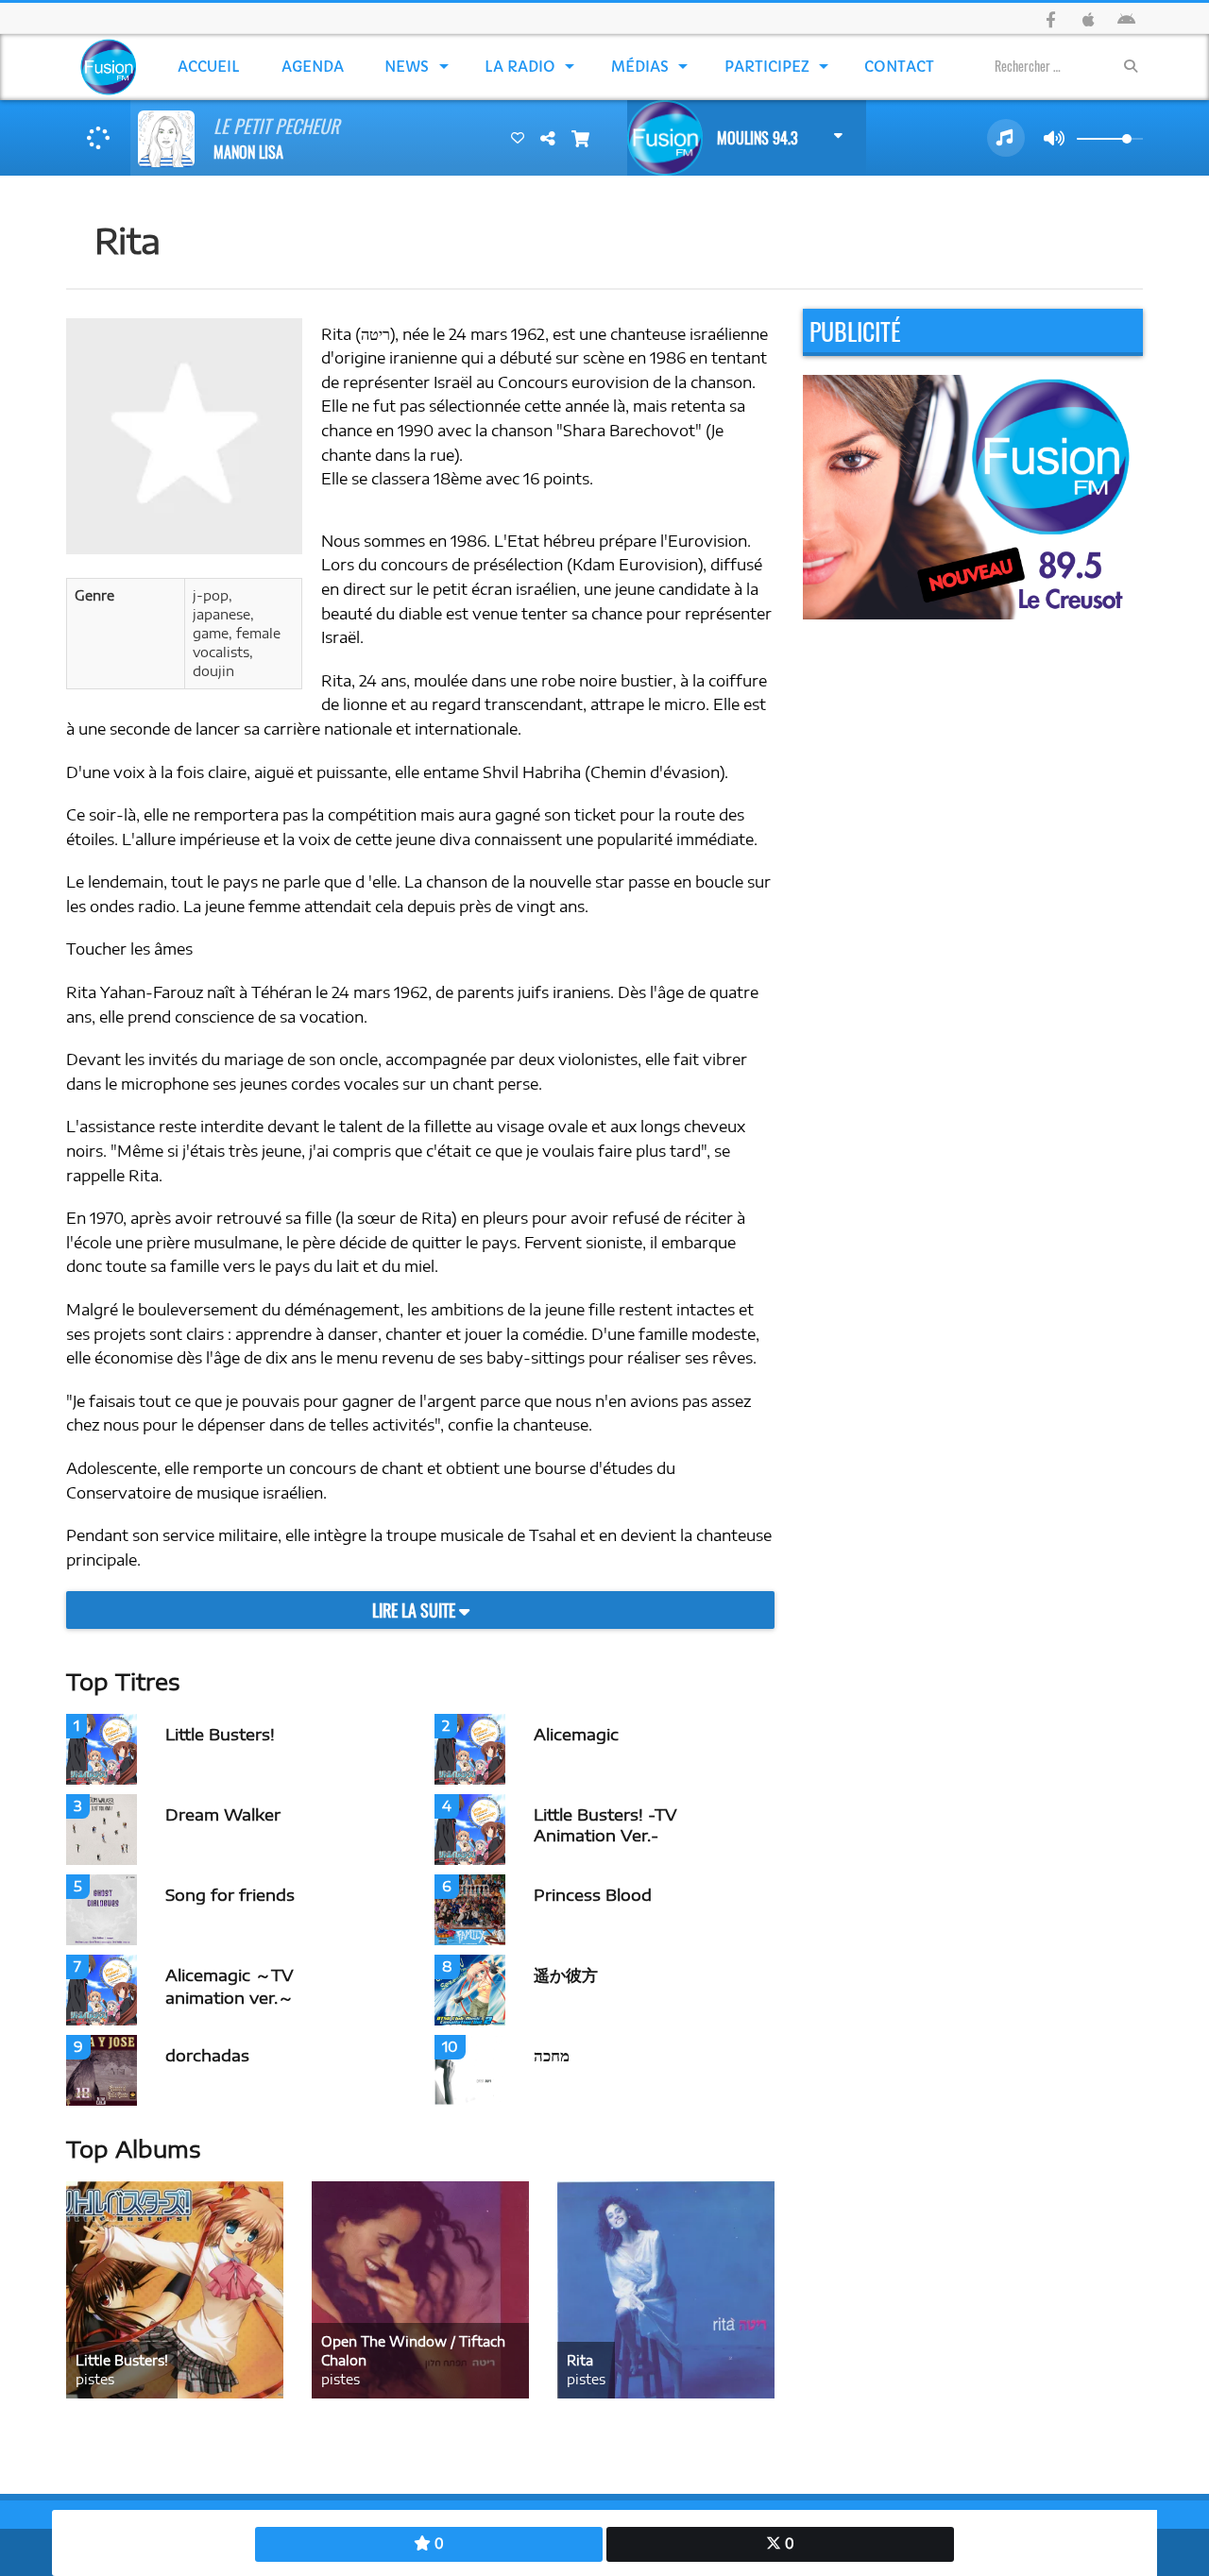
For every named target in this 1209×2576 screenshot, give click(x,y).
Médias (640, 67)
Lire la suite (416, 1610)
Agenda (313, 67)
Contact (899, 67)
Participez (767, 67)
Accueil (209, 67)
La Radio (520, 67)
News (407, 67)
